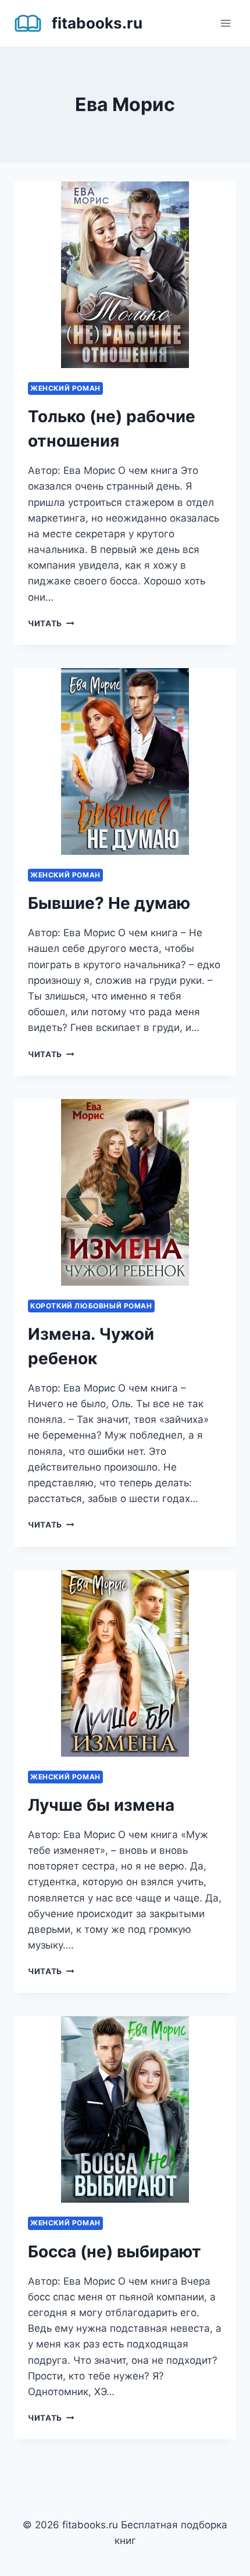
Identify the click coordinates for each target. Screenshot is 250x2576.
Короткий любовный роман (91, 1306)
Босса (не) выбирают (115, 2252)
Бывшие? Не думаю (109, 903)
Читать (51, 623)
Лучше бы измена (101, 1805)
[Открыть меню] (225, 23)
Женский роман (65, 388)
